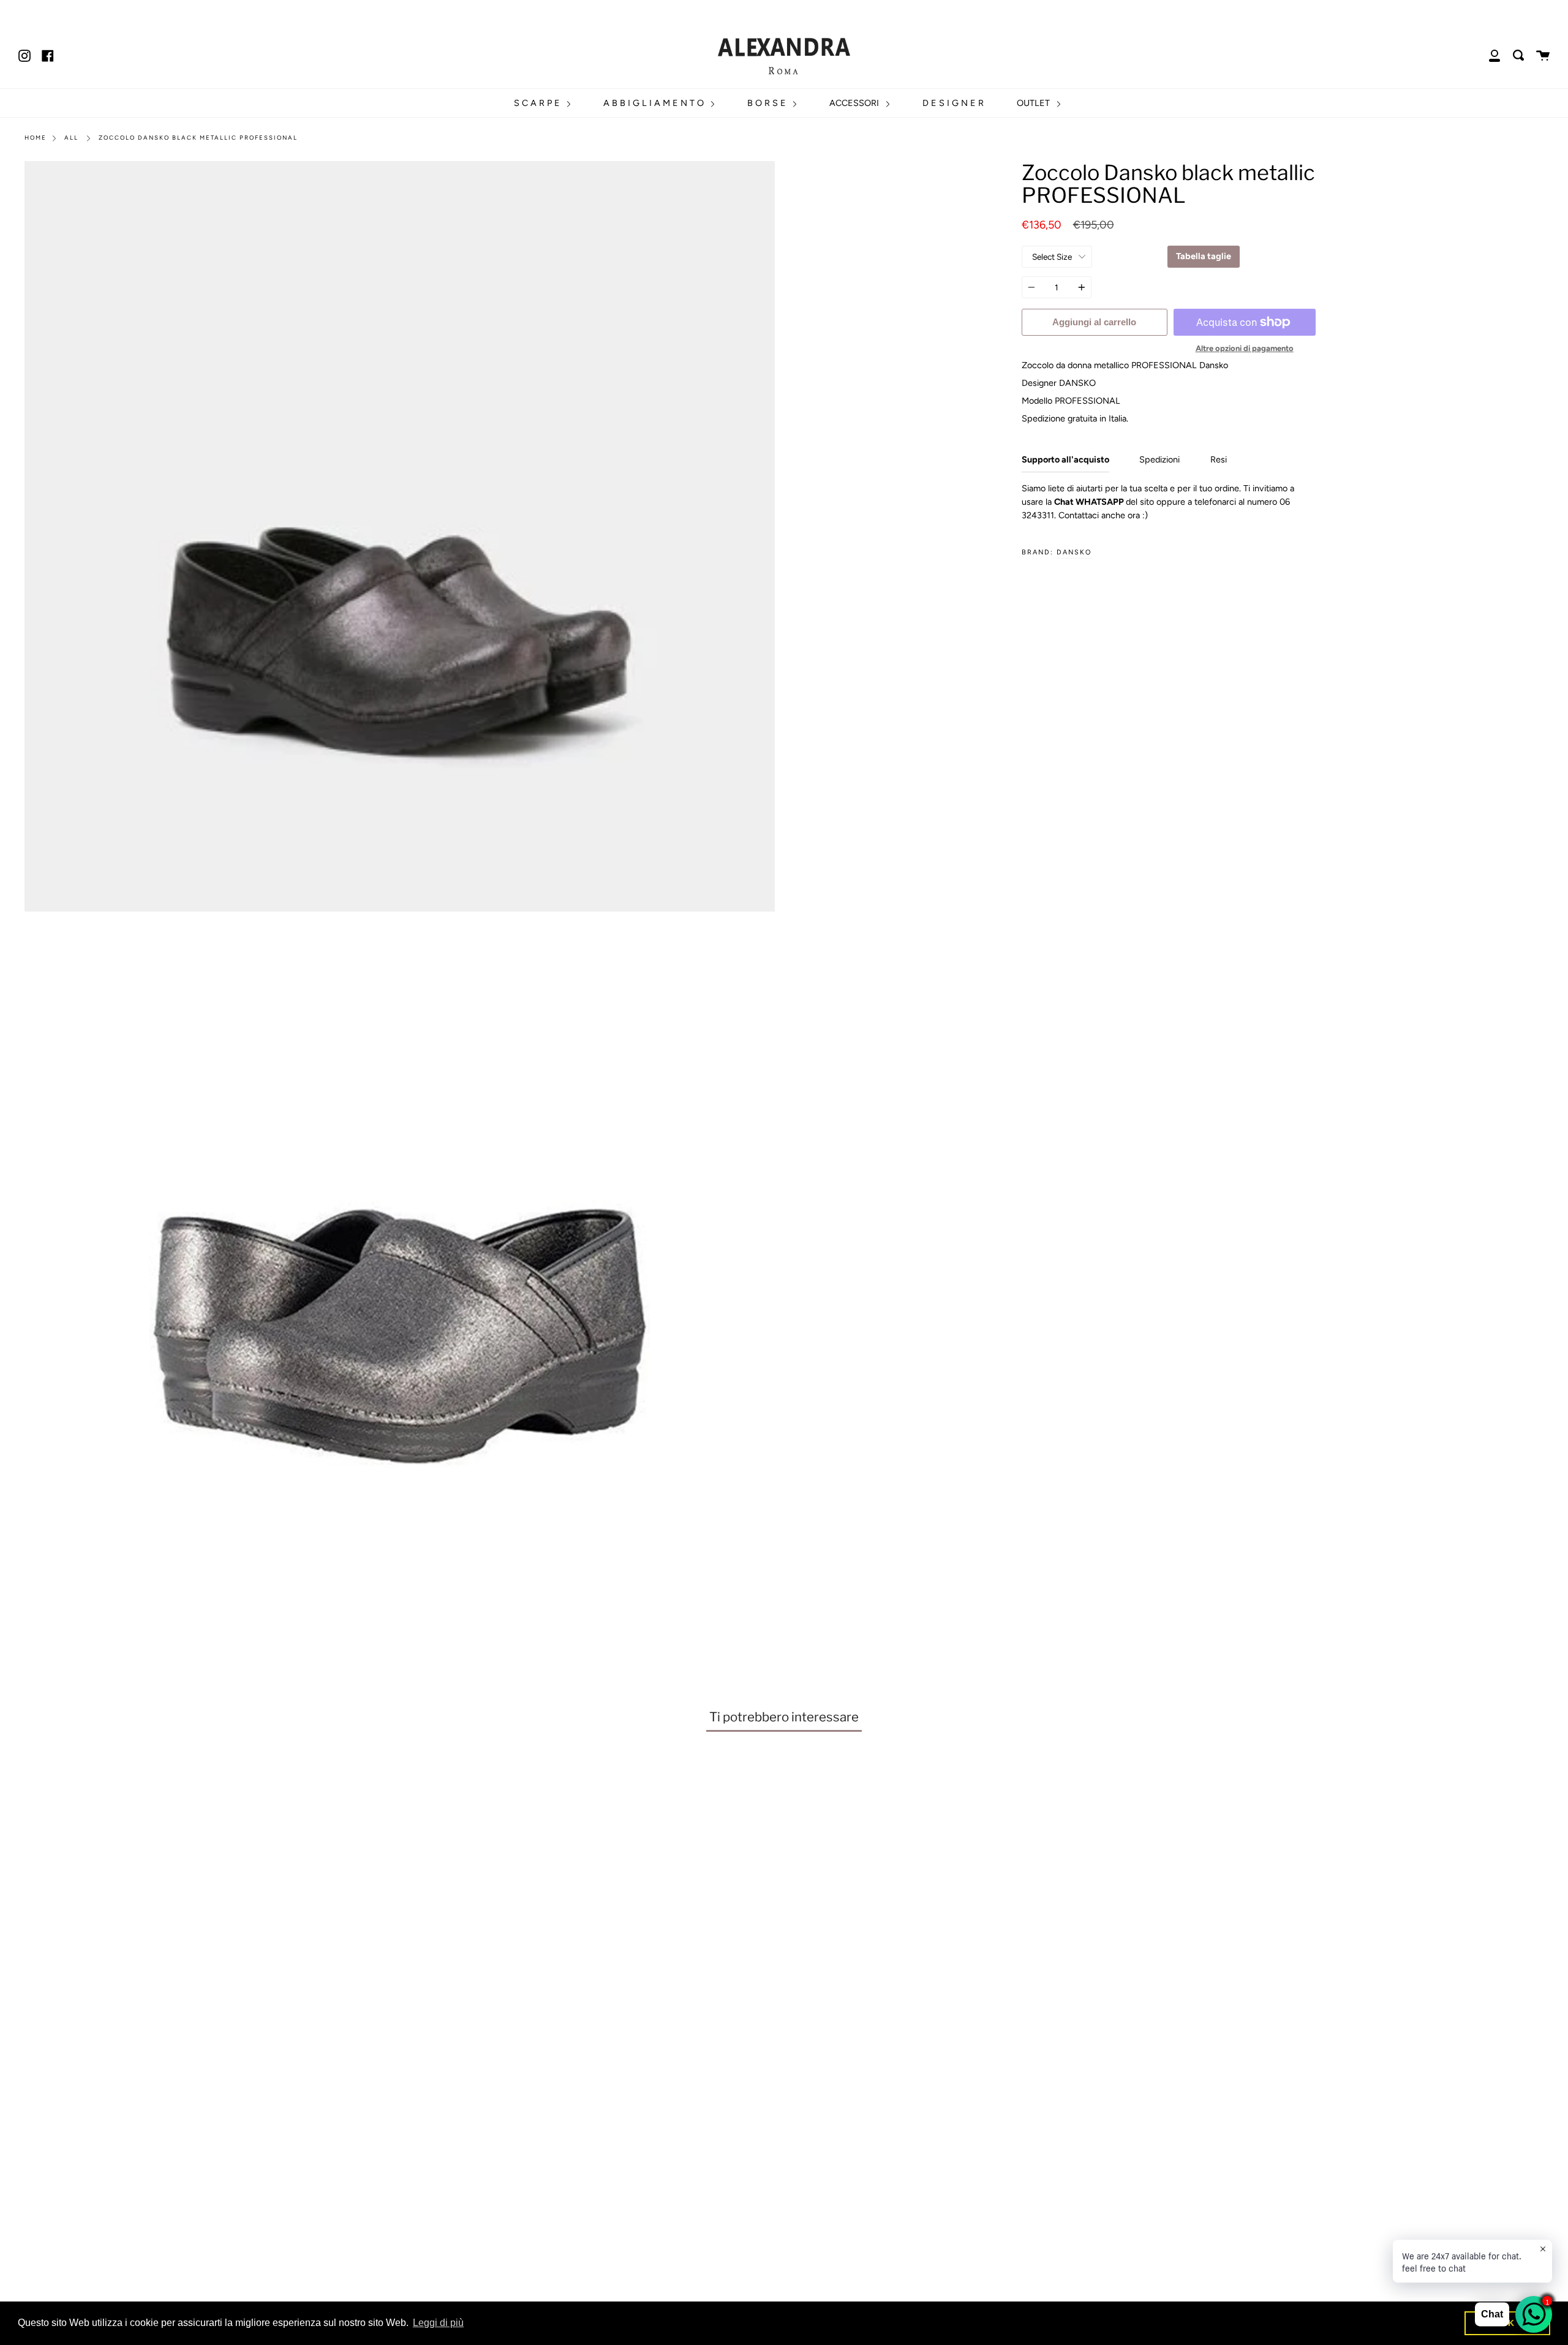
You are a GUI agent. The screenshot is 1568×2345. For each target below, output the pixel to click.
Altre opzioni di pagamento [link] (1245, 348)
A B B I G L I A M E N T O (655, 103)
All (71, 138)
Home (36, 138)
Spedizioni (1159, 459)
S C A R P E (538, 103)
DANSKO (1074, 552)
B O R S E (768, 103)
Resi (1219, 459)
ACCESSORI (855, 103)
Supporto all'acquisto (1065, 459)
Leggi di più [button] (438, 2323)
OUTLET (1035, 103)
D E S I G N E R (953, 103)
